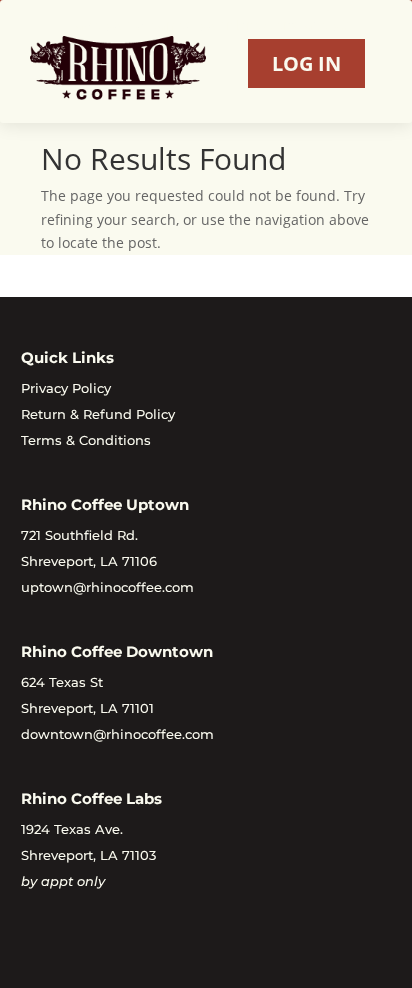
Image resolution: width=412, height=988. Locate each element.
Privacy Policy (66, 388)
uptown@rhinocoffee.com (107, 587)
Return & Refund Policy (98, 414)
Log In (306, 63)
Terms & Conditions (86, 440)
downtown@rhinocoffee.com (117, 734)
